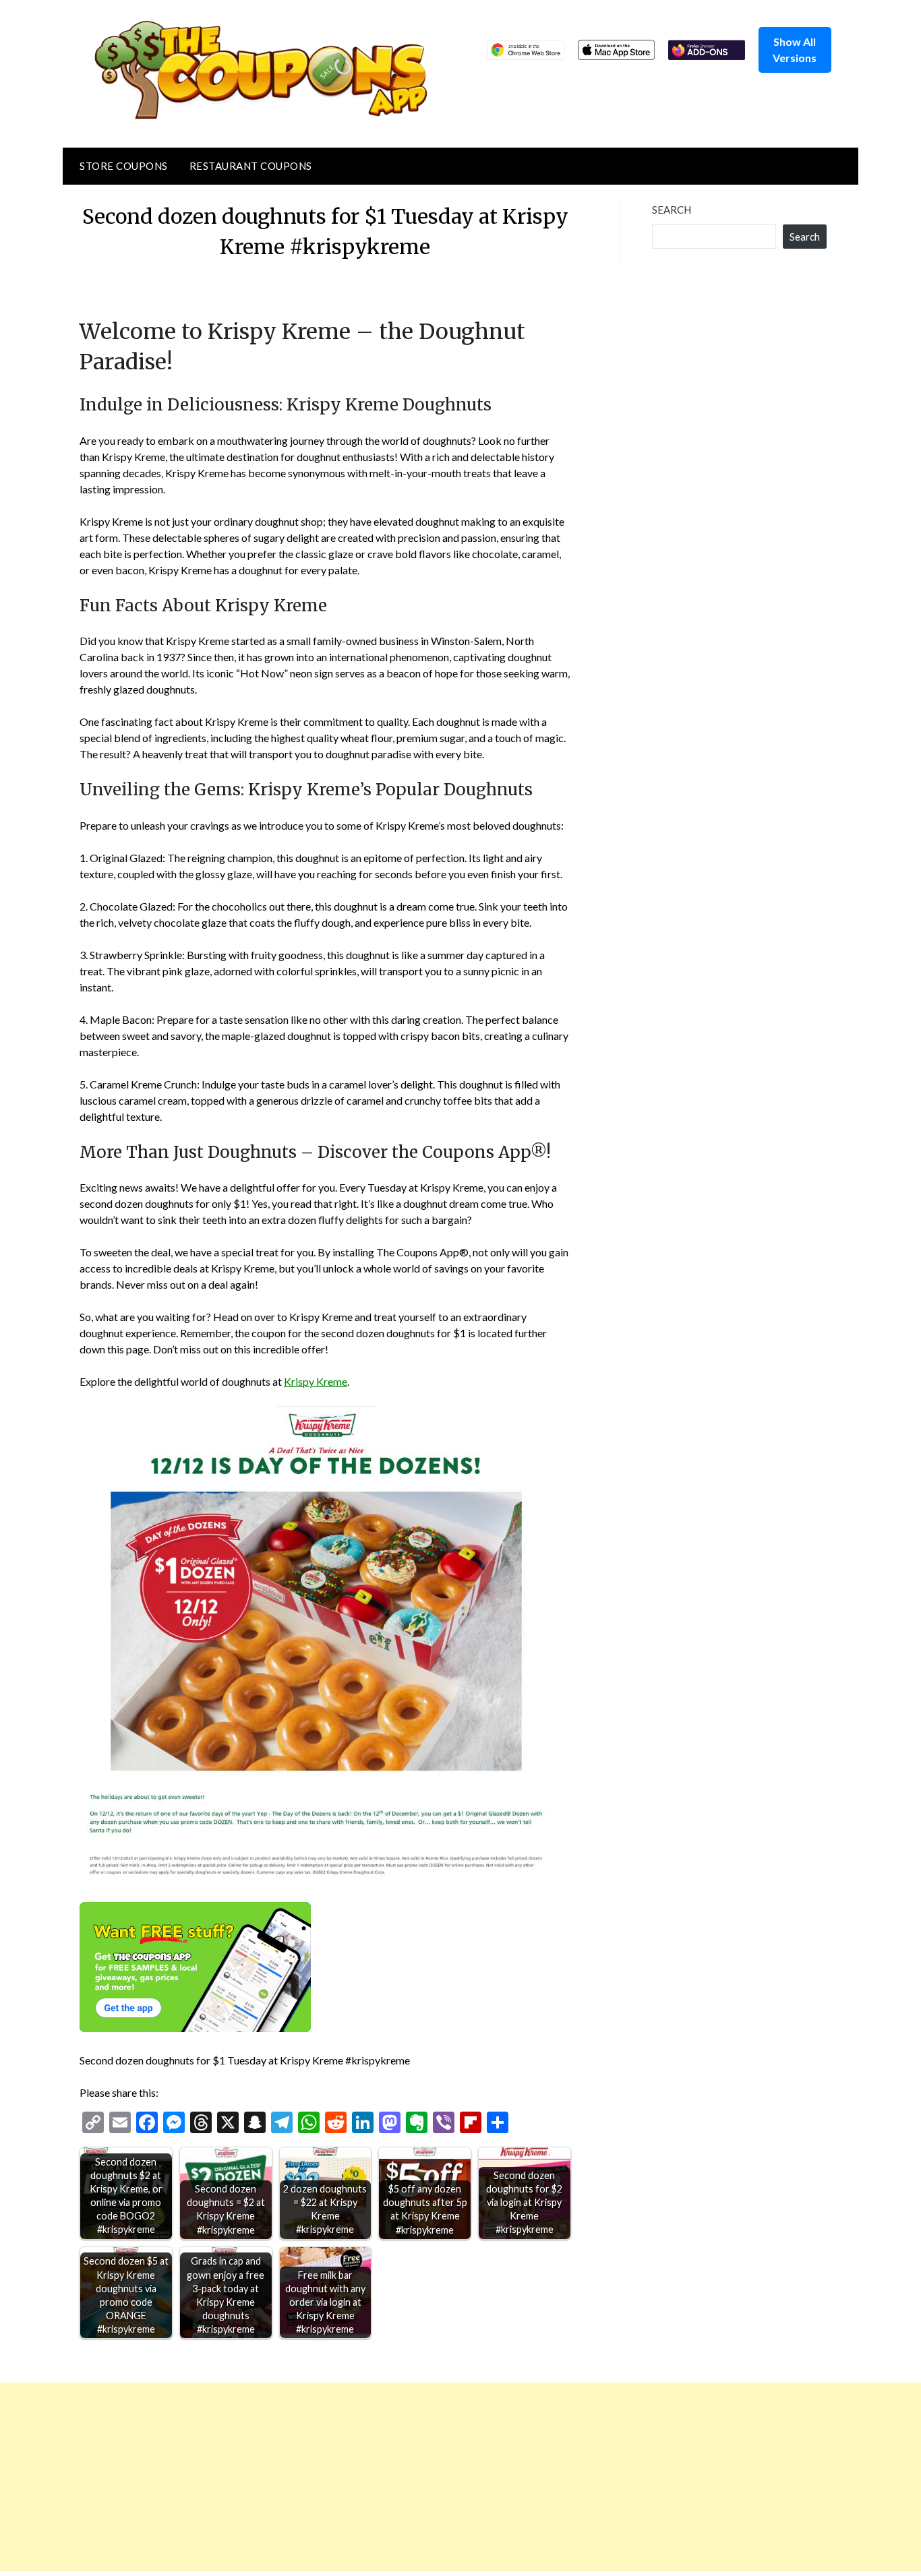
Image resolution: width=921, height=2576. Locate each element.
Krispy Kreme (316, 1381)
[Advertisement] (405, 2477)
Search (672, 210)
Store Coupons (124, 166)
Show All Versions (795, 50)
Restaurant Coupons (251, 166)
